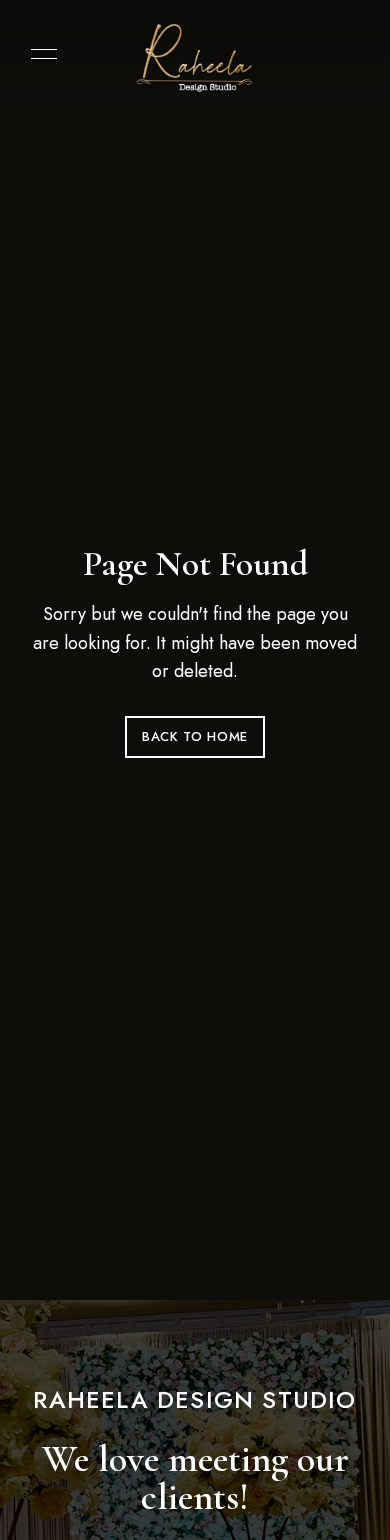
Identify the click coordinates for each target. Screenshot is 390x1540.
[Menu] (39, 54)
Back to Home (195, 736)
